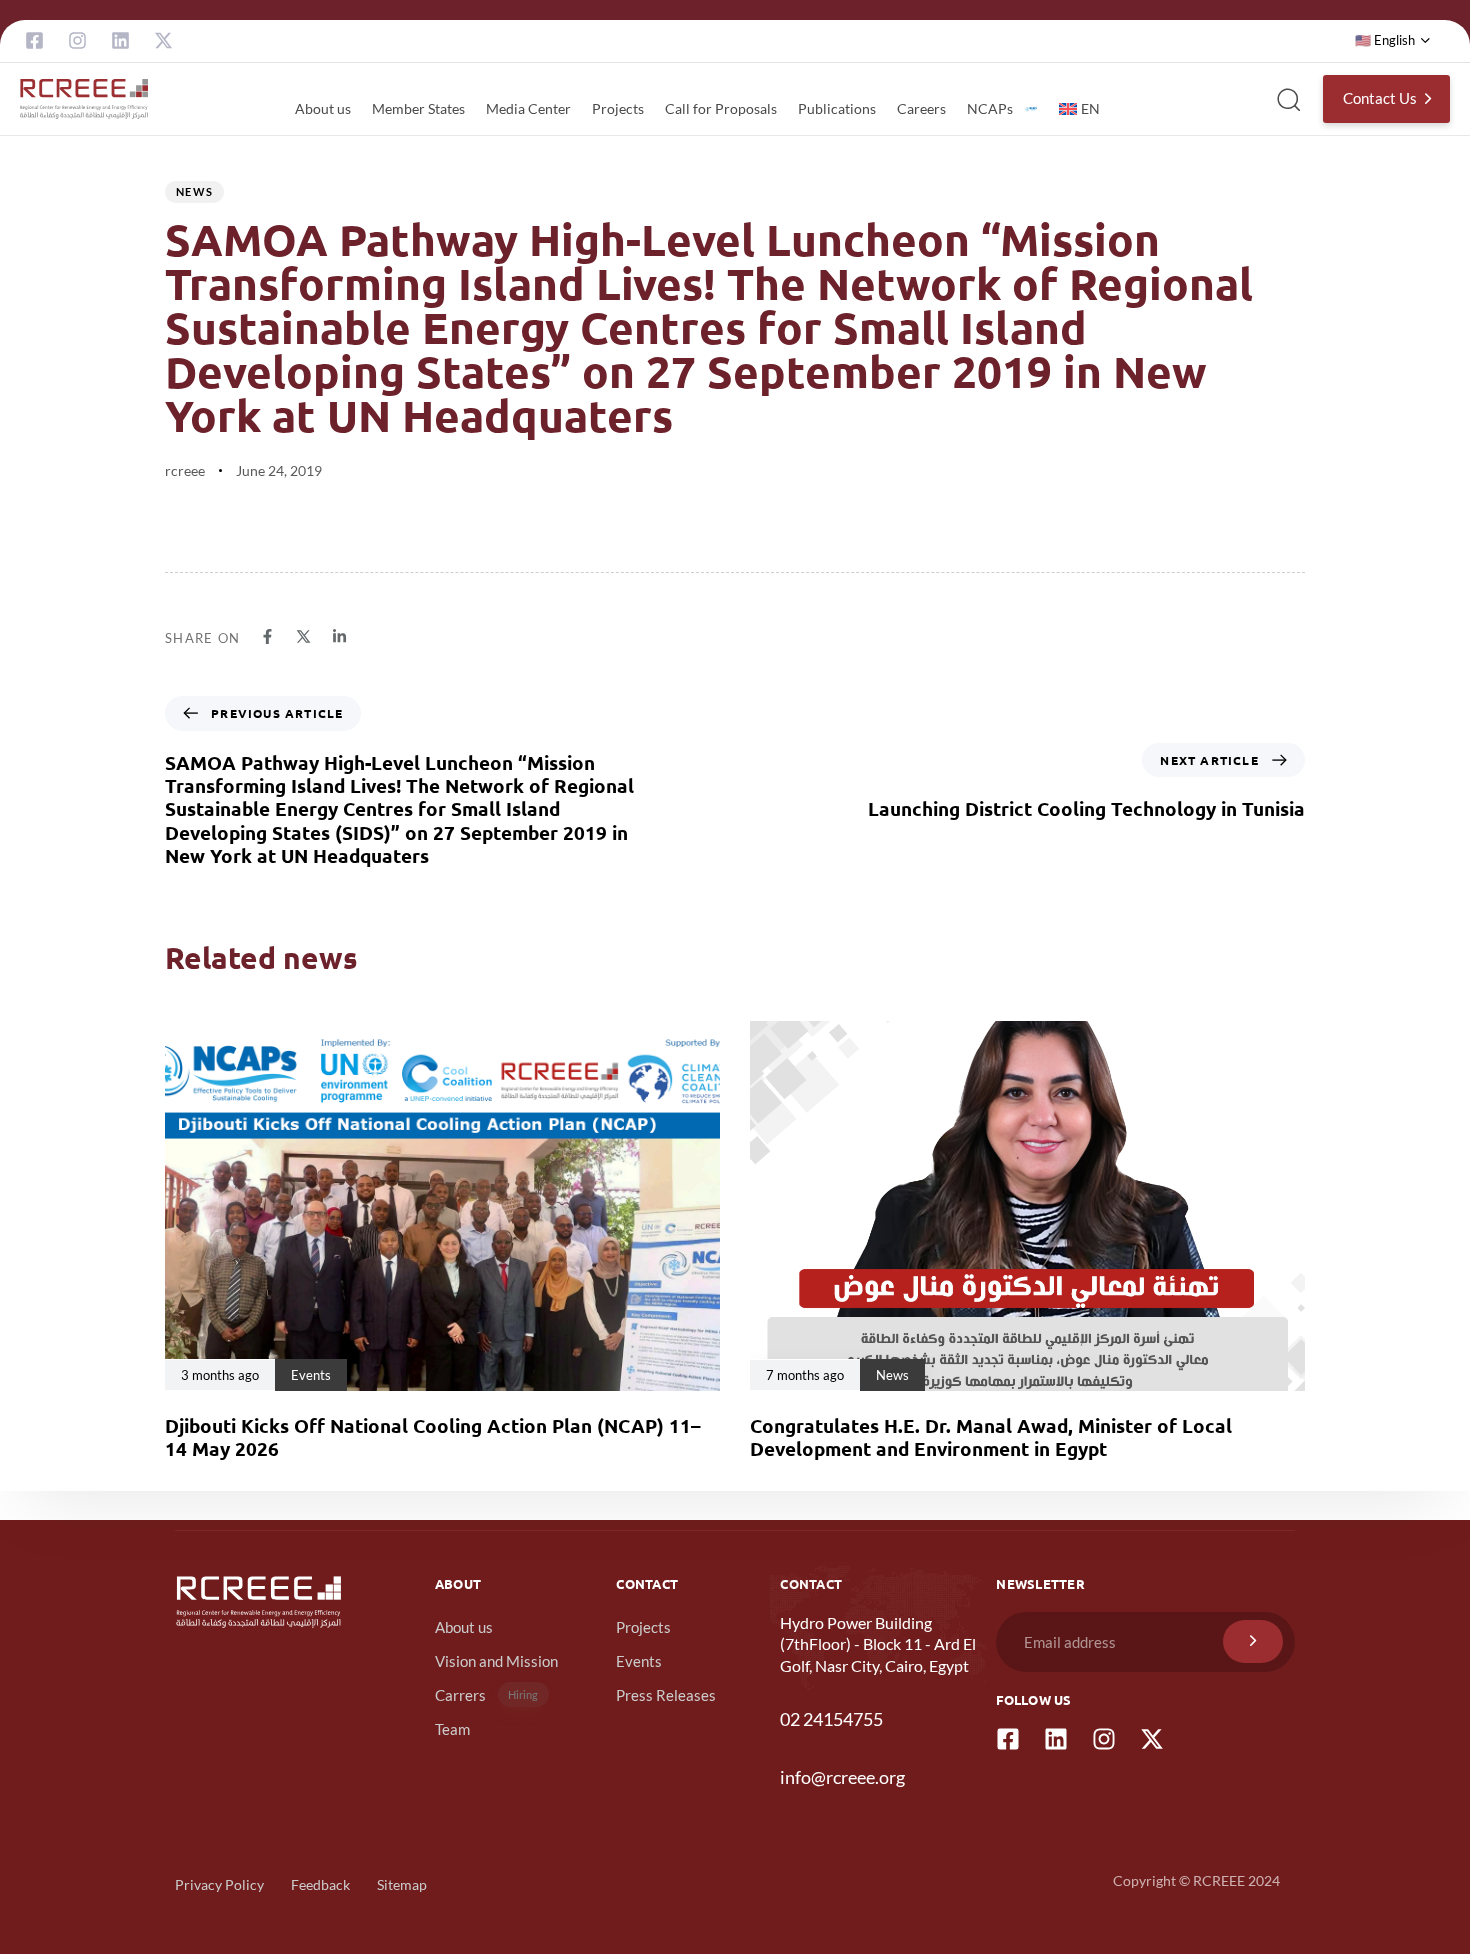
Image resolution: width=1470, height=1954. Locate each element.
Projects (618, 108)
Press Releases (666, 1695)
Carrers (487, 1695)
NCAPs (990, 108)
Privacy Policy (219, 1884)
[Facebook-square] (34, 40)
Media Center (528, 108)
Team (452, 1729)
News (194, 191)
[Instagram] (77, 40)
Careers (921, 108)
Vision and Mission (496, 1661)
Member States (418, 108)
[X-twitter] (163, 40)
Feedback (320, 1884)
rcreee (185, 470)
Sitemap (402, 1884)
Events (639, 1661)
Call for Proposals (721, 108)
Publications (837, 108)
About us (323, 108)
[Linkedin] (120, 40)
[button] (1393, 41)
